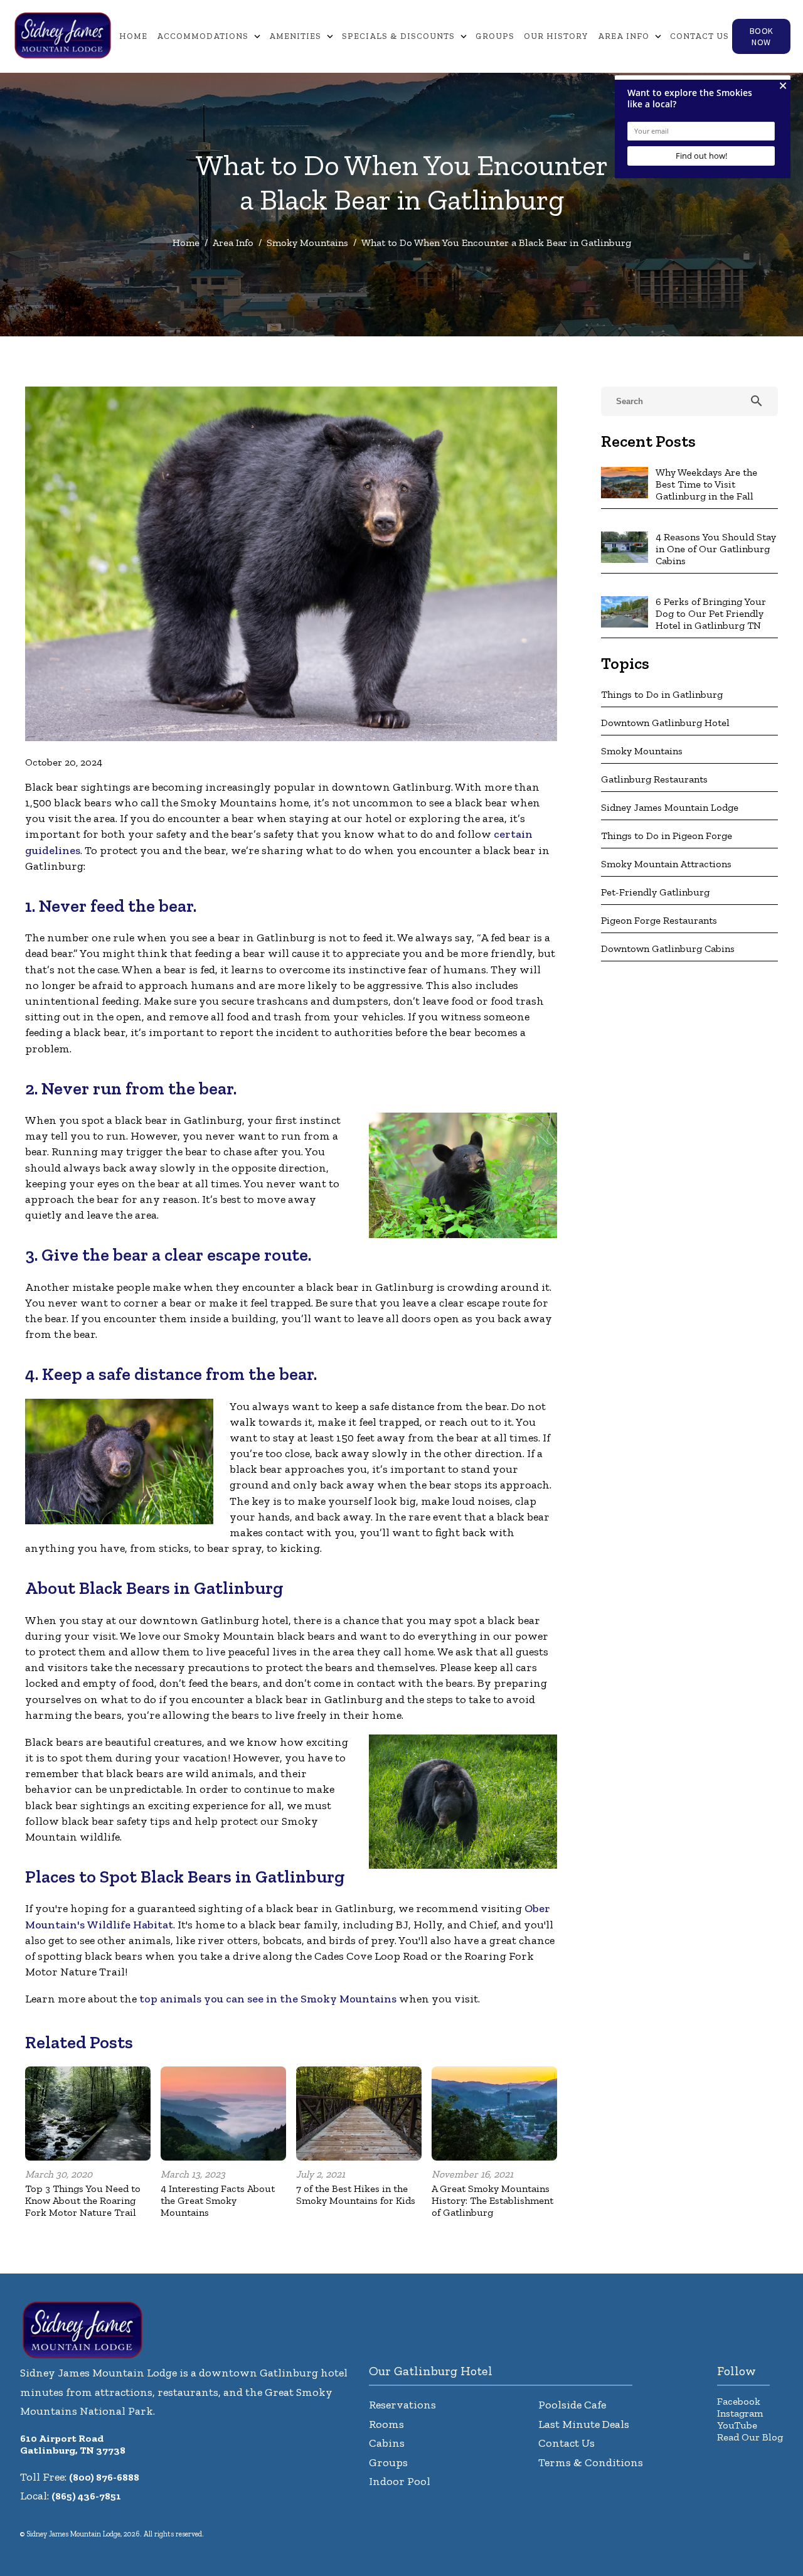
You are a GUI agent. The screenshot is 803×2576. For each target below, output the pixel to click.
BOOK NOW (762, 36)
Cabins (387, 2443)
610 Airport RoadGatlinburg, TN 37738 (73, 2444)
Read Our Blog (750, 2437)
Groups (495, 36)
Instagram (740, 2413)
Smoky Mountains (307, 243)
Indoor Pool (400, 2481)
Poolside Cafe (572, 2405)
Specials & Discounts (398, 36)
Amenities (295, 36)
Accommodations (203, 36)
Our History (556, 36)
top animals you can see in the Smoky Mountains (268, 1999)
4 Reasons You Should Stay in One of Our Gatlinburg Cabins (716, 549)
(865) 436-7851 (86, 2496)
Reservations (402, 2405)
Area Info (624, 36)
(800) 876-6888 (104, 2477)
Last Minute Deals (584, 2424)
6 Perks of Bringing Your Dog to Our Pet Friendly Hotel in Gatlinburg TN (711, 613)
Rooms (386, 2424)
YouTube (737, 2425)
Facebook (739, 2401)
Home (133, 36)
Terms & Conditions (591, 2462)
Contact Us (699, 36)
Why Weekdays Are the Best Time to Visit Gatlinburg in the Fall (706, 484)
